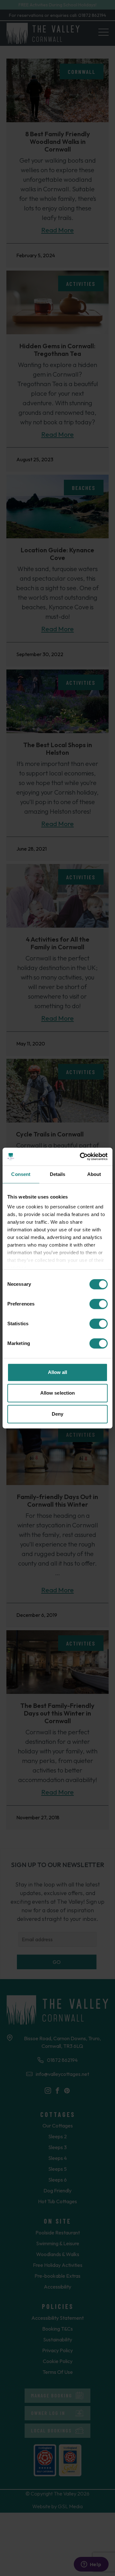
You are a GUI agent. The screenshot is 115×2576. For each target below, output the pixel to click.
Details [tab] (58, 1174)
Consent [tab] (21, 1174)
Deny (57, 1414)
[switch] (99, 1304)
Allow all (58, 1372)
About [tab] (94, 1174)
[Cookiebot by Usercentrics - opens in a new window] (81, 1157)
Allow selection (58, 1393)
